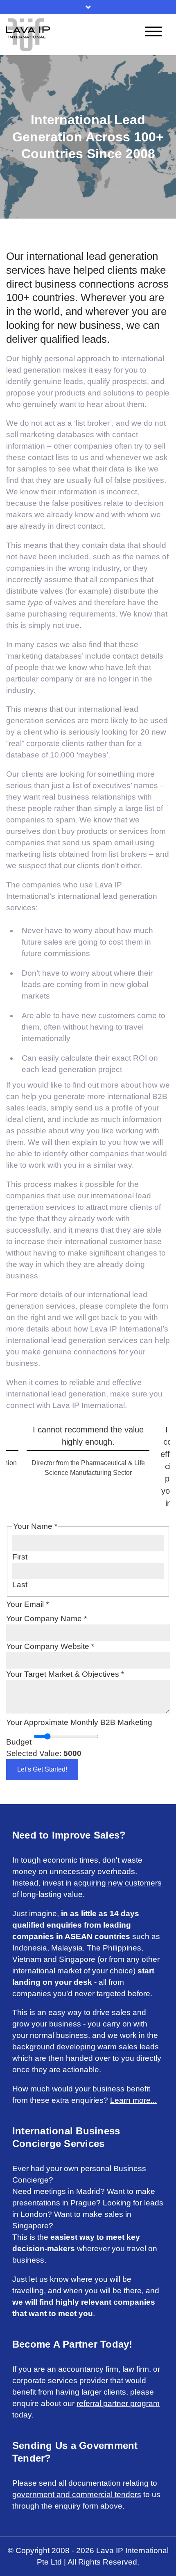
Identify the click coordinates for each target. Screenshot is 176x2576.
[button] (13, 1445)
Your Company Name (46, 1619)
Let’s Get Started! (42, 1769)
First (20, 1557)
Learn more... (133, 2100)
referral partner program (118, 2403)
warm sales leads (128, 2047)
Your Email (27, 1604)
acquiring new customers (118, 1883)
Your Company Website (50, 1646)
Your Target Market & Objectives (65, 1674)
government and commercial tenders (77, 2494)
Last (20, 1585)
